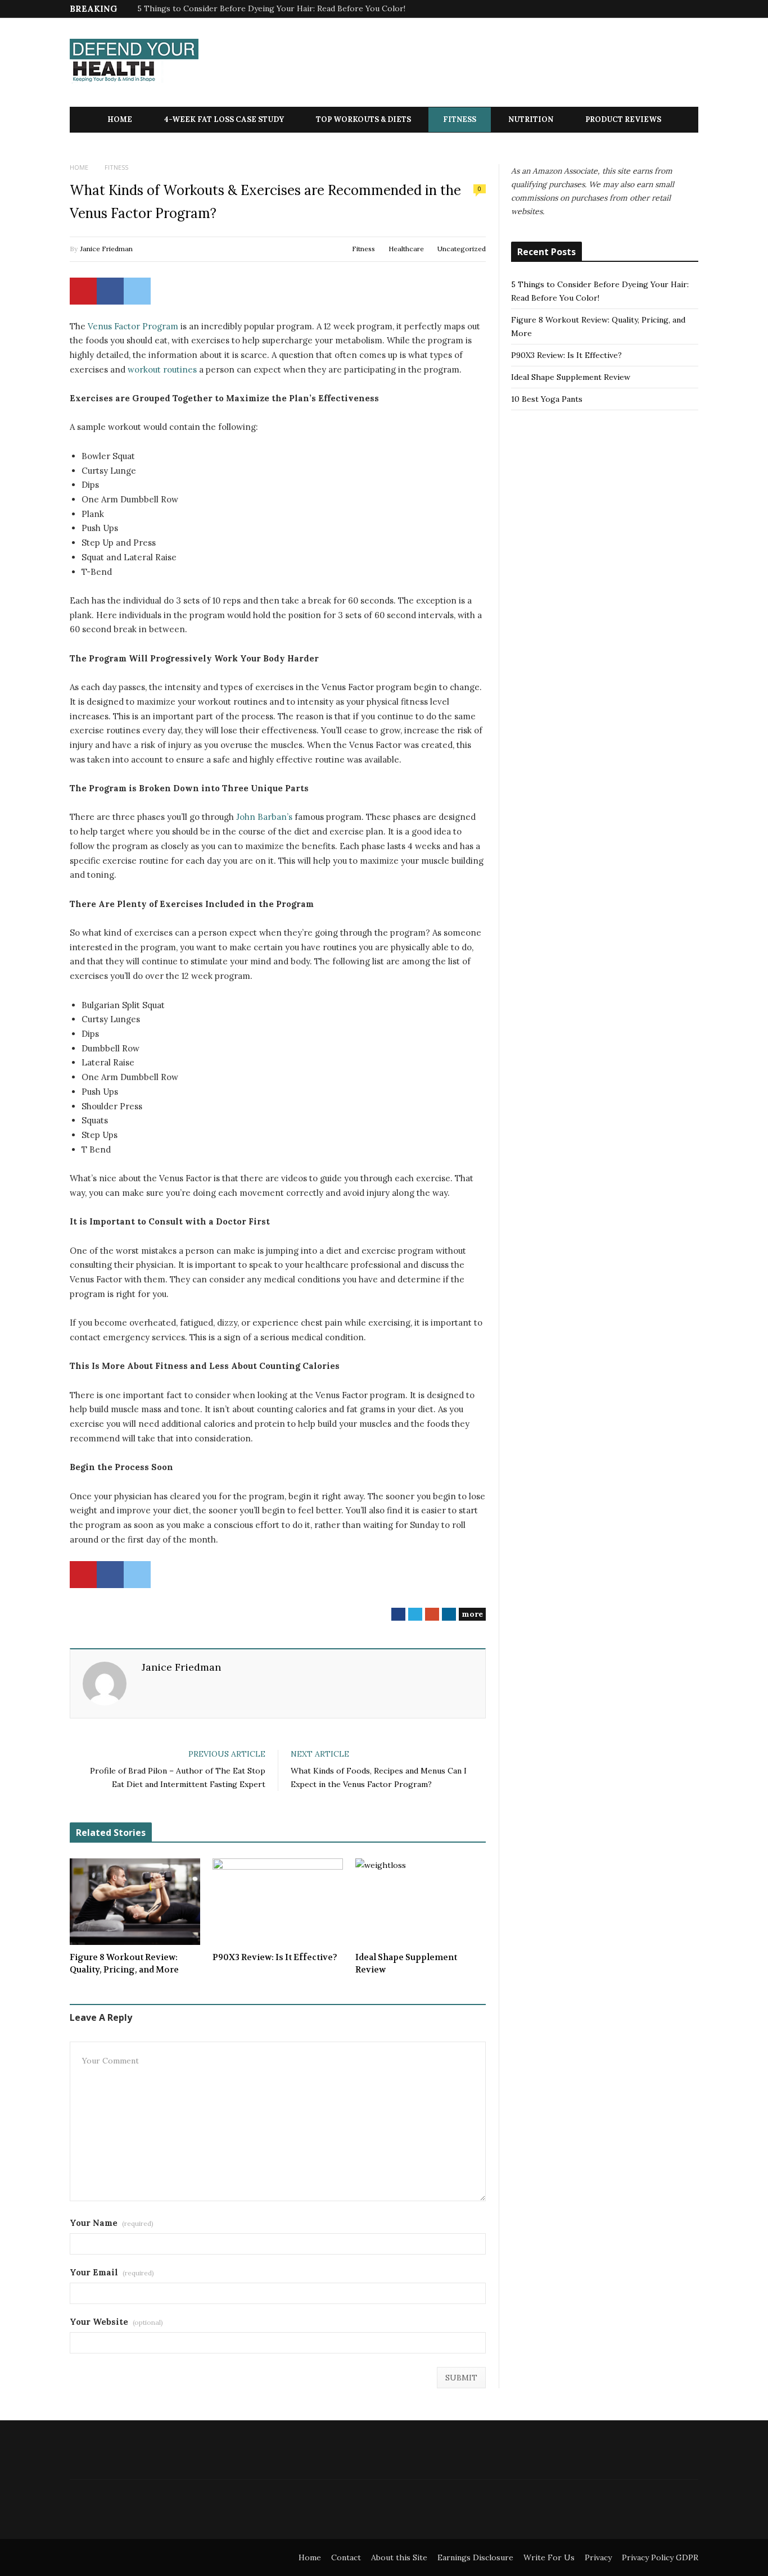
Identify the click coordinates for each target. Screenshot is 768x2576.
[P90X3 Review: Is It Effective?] (278, 1902)
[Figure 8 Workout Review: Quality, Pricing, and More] (135, 1902)
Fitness (460, 119)
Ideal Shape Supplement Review (406, 1964)
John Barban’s (264, 817)
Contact (346, 2557)
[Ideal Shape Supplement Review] (421, 1902)
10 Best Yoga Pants (547, 399)
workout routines (162, 369)
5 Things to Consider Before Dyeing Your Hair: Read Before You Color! (271, 8)
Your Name (112, 2223)
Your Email (112, 2272)
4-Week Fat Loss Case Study (224, 119)
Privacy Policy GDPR (660, 2557)
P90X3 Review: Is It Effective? (275, 1957)
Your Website (116, 2322)
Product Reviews (623, 119)
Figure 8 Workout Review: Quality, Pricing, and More (124, 1964)
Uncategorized (462, 249)
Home (120, 119)
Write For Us (549, 2557)
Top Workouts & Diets (363, 119)
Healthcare (406, 249)
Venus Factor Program (133, 326)
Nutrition (531, 119)
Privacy (598, 2557)
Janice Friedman (107, 249)
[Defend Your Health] (134, 63)
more (472, 1614)
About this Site (399, 2557)
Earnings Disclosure (475, 2557)
